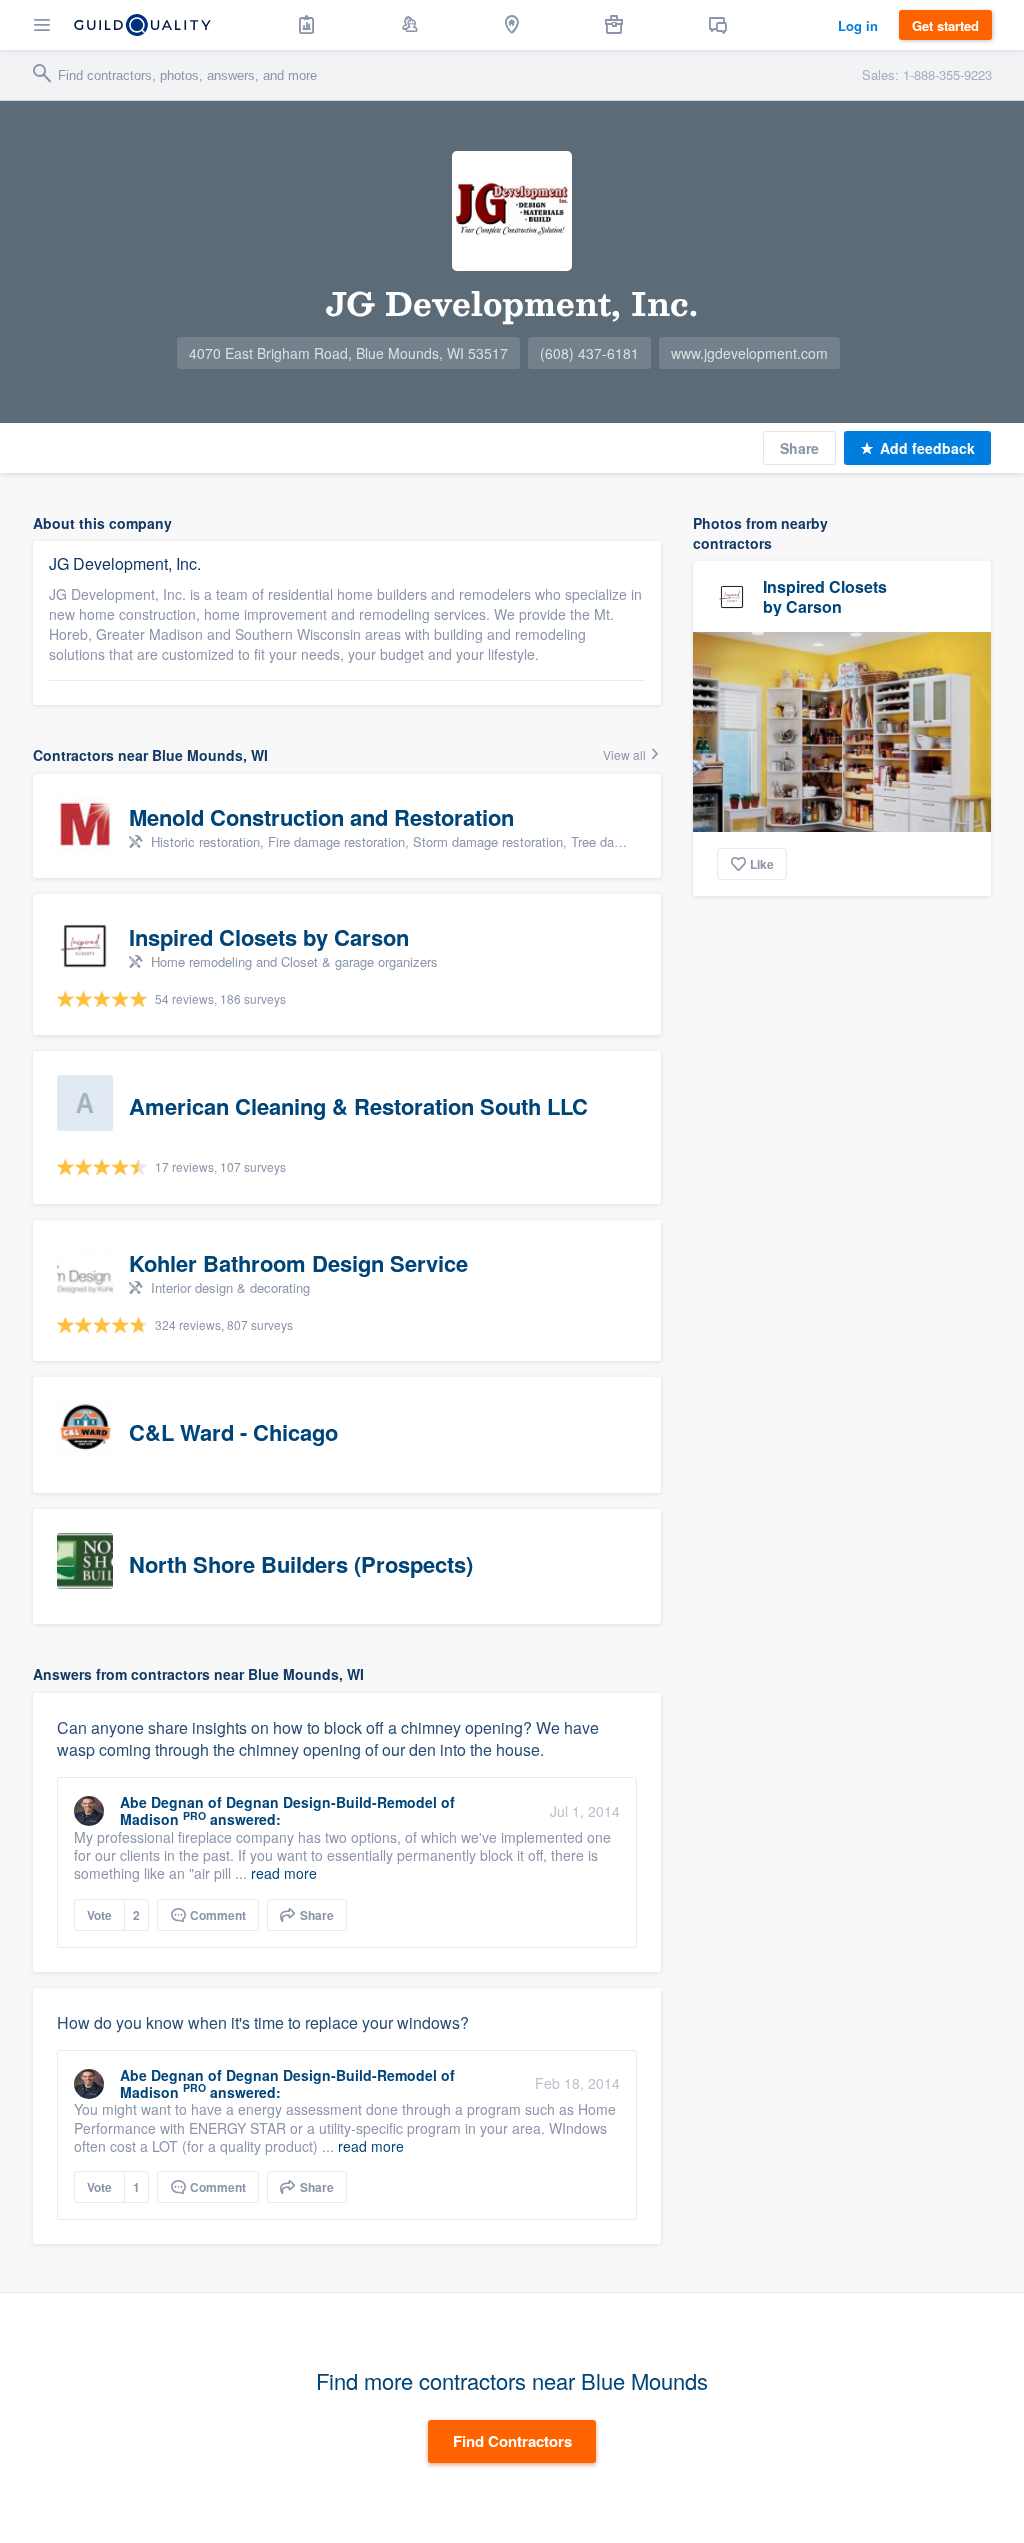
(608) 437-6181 (589, 353)
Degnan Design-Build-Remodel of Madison (287, 1810)
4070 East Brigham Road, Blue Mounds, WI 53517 (348, 353)
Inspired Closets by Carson (825, 596)
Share (799, 448)
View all (626, 754)
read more (284, 1873)
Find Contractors (512, 2441)
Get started (945, 25)
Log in (858, 25)
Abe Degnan (162, 1802)
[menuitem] (307, 25)
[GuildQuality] (142, 25)
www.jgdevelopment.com (749, 353)
